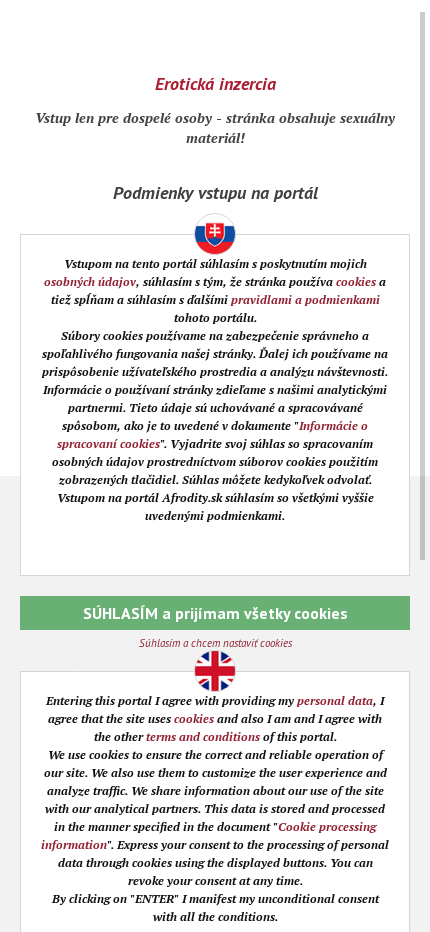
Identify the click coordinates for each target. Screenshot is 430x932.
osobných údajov (90, 281)
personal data (335, 700)
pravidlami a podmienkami (305, 299)
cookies (356, 281)
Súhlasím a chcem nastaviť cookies (215, 643)
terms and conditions (203, 736)
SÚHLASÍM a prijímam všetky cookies (215, 613)
